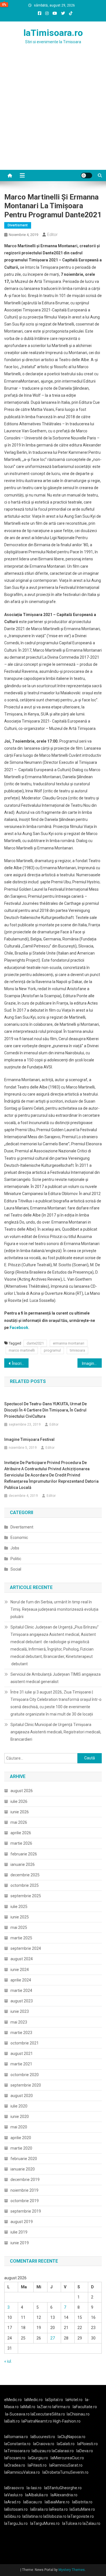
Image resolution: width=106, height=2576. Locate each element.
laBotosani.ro (16, 2509)
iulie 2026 (19, 1801)
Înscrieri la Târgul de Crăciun (20, 1363)
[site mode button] (86, 175)
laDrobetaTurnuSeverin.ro (65, 2472)
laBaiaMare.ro (57, 2502)
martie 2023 (21, 2033)
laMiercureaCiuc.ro (67, 2458)
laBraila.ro (39, 2509)
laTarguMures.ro (45, 2523)
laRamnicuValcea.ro (22, 2472)
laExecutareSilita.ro (48, 2414)
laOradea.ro (15, 2465)
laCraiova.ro (44, 2444)
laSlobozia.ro (55, 2516)
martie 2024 (21, 1990)
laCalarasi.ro (63, 2451)
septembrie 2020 (26, 2085)
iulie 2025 (19, 1907)
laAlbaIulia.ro (37, 2495)
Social (16, 1569)
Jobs (15, 1548)
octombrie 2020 (25, 2075)
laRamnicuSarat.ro (66, 2465)
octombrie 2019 (25, 2201)
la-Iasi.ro (34, 2488)
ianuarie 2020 (23, 2169)
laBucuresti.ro (43, 2437)
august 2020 (22, 2096)
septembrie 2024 (26, 1948)
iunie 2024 (20, 1970)
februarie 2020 (24, 2159)
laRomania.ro (16, 2437)
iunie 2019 (20, 2243)
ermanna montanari (69, 1343)
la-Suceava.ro (17, 2414)
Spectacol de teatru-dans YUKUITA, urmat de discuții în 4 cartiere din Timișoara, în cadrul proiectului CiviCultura (46, 1410)
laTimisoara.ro (53, 33)
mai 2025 (19, 1927)
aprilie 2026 (21, 1833)
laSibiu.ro (12, 2516)
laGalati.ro (66, 2444)
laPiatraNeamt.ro (37, 2421)
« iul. (8, 2361)
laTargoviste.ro (81, 2516)
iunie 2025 (20, 1917)
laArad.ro (12, 2502)
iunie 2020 (20, 2117)
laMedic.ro (34, 2400)
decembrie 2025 (25, 1875)
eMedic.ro (13, 2400)
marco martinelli (22, 1350)
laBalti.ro (12, 2421)
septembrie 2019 (26, 2211)
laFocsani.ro (15, 2458)
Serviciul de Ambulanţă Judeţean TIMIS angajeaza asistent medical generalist (56, 1678)
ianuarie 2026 (23, 1864)
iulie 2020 (19, 2106)
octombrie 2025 (25, 1885)
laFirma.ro (61, 2407)
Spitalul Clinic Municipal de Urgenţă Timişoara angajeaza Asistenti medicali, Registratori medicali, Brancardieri (56, 1732)
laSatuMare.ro (82, 2509)
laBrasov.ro (14, 2488)
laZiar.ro (45, 2407)
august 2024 (22, 1959)
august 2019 (22, 2222)
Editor (52, 235)
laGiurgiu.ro (39, 2458)
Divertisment (18, 225)
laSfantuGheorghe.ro (63, 2488)
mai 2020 (19, 2127)
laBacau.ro (33, 2502)
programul (52, 1350)
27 (53, 2338)
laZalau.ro (91, 2523)
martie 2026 (21, 1843)
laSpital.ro (54, 2400)
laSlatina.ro (32, 2516)
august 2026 (22, 1791)
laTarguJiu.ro (17, 2523)
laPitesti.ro (37, 2465)
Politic (16, 1559)
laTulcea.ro (72, 2523)
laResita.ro (58, 2509)
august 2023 (22, 2001)
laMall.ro (28, 2407)
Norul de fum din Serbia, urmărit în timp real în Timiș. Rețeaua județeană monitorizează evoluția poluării (54, 1609)
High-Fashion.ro (67, 2421)
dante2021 (35, 1343)
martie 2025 (21, 1938)
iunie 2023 (20, 2011)
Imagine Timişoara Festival (92, 1363)
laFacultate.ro (85, 2407)
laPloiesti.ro (87, 2444)
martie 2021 (21, 2064)
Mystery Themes (72, 2570)
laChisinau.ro (78, 2414)
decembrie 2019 (25, 2180)
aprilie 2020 (21, 2138)
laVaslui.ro (15, 2495)
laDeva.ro (85, 2451)
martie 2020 (21, 2148)
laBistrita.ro (82, 2502)
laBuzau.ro (42, 2451)
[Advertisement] (53, 114)
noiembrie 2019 (24, 2190)
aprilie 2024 (21, 1980)
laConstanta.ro (17, 2444)
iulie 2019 (19, 2232)
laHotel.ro (74, 2400)
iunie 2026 (20, 1812)
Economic (19, 1538)
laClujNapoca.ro (72, 2437)
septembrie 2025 (26, 1896)
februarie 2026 (24, 1854)
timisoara (77, 1350)
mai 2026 (19, 1822)
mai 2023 (19, 2022)
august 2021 (22, 2054)
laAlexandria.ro (64, 2495)
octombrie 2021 (25, 2043)
